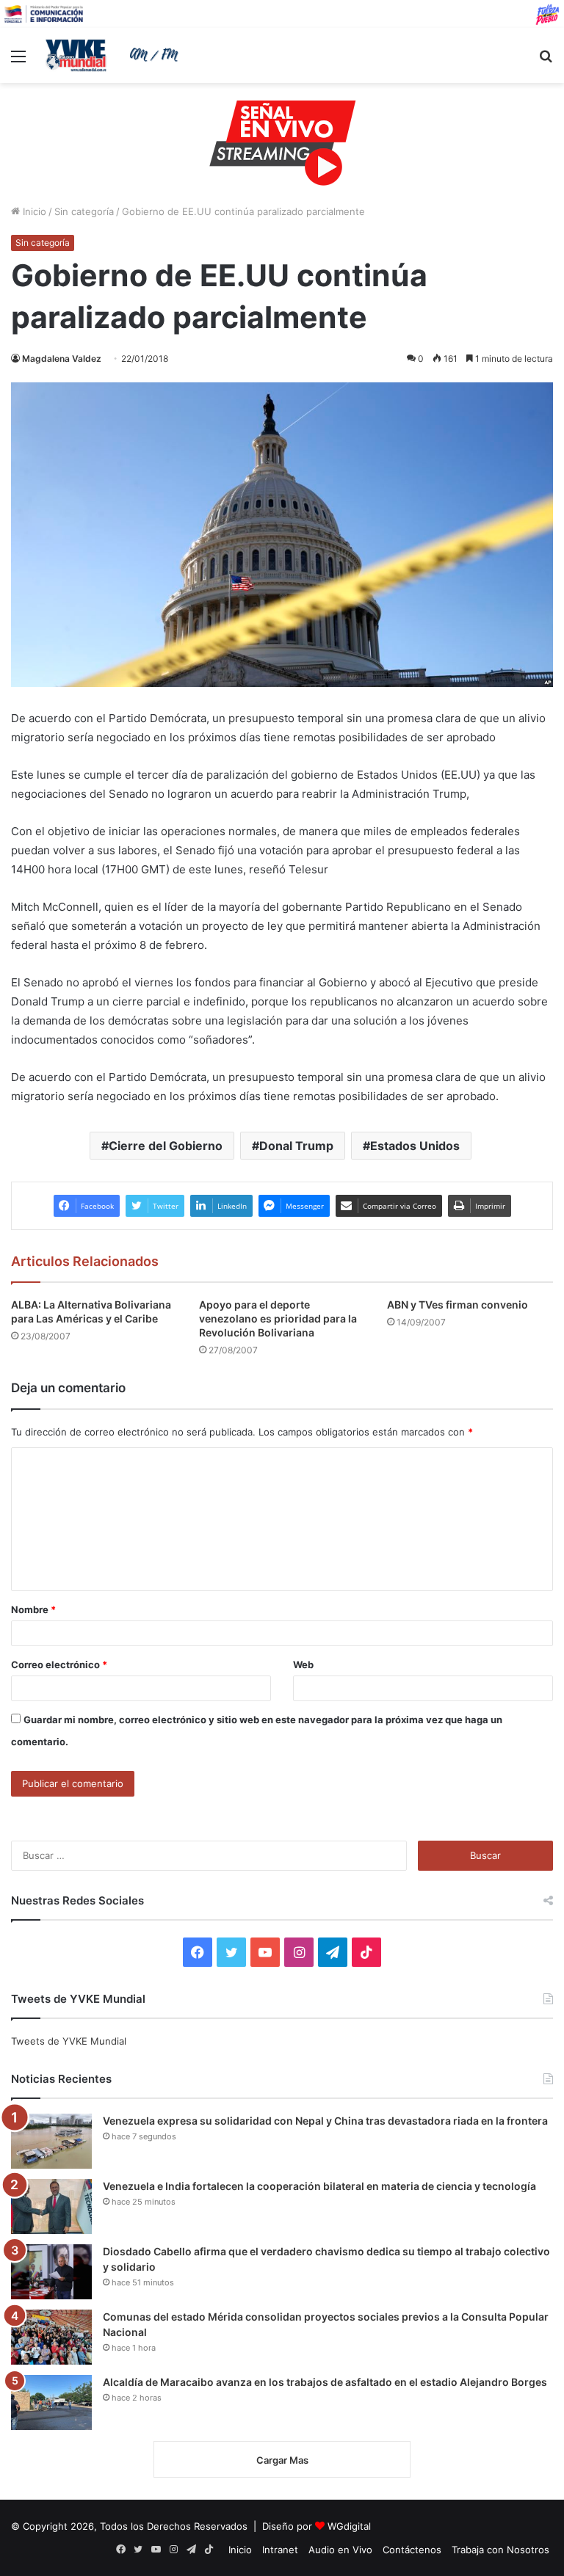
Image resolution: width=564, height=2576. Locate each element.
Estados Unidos (415, 1146)
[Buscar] (546, 61)
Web (303, 1664)
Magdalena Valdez (62, 359)
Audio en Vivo (340, 2550)
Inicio (33, 211)
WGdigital (349, 2526)
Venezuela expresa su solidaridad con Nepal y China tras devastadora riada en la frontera (325, 2121)
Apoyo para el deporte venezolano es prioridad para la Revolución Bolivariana (278, 1318)
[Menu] (18, 61)
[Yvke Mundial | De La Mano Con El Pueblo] (115, 55)
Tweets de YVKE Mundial (69, 2041)
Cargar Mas (282, 2460)
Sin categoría (84, 211)
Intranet (280, 2550)
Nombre (33, 1609)
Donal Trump (296, 1146)
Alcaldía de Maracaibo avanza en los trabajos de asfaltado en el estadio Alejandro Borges (325, 2382)
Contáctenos (412, 2550)
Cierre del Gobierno (166, 1146)
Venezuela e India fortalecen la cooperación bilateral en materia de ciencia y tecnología (319, 2186)
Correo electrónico (59, 1664)
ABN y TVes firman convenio (458, 1305)
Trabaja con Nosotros (500, 2550)
